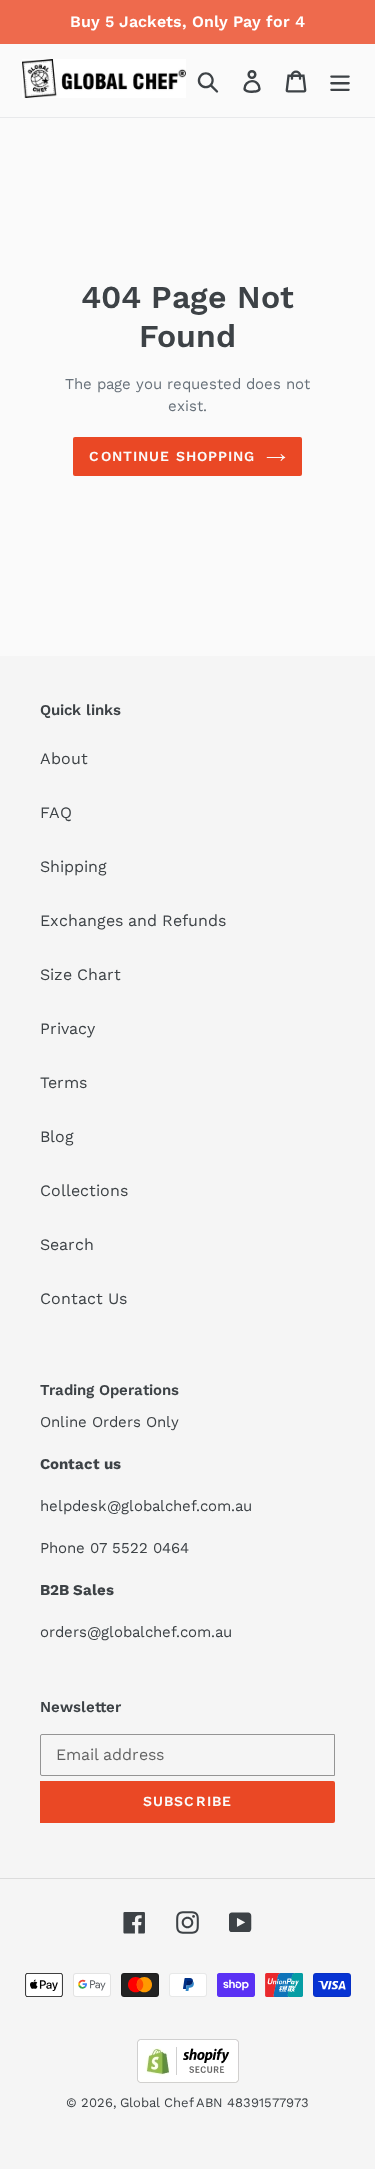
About (64, 758)
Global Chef (158, 2102)
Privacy (67, 1028)
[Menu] (340, 80)
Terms (63, 1082)
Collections (84, 1190)
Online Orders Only (109, 1422)
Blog (57, 1136)
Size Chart (80, 974)
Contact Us (83, 1298)
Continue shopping (172, 456)
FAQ (56, 812)
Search (67, 1244)
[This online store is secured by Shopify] (188, 2077)
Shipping (73, 866)
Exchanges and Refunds (133, 920)
